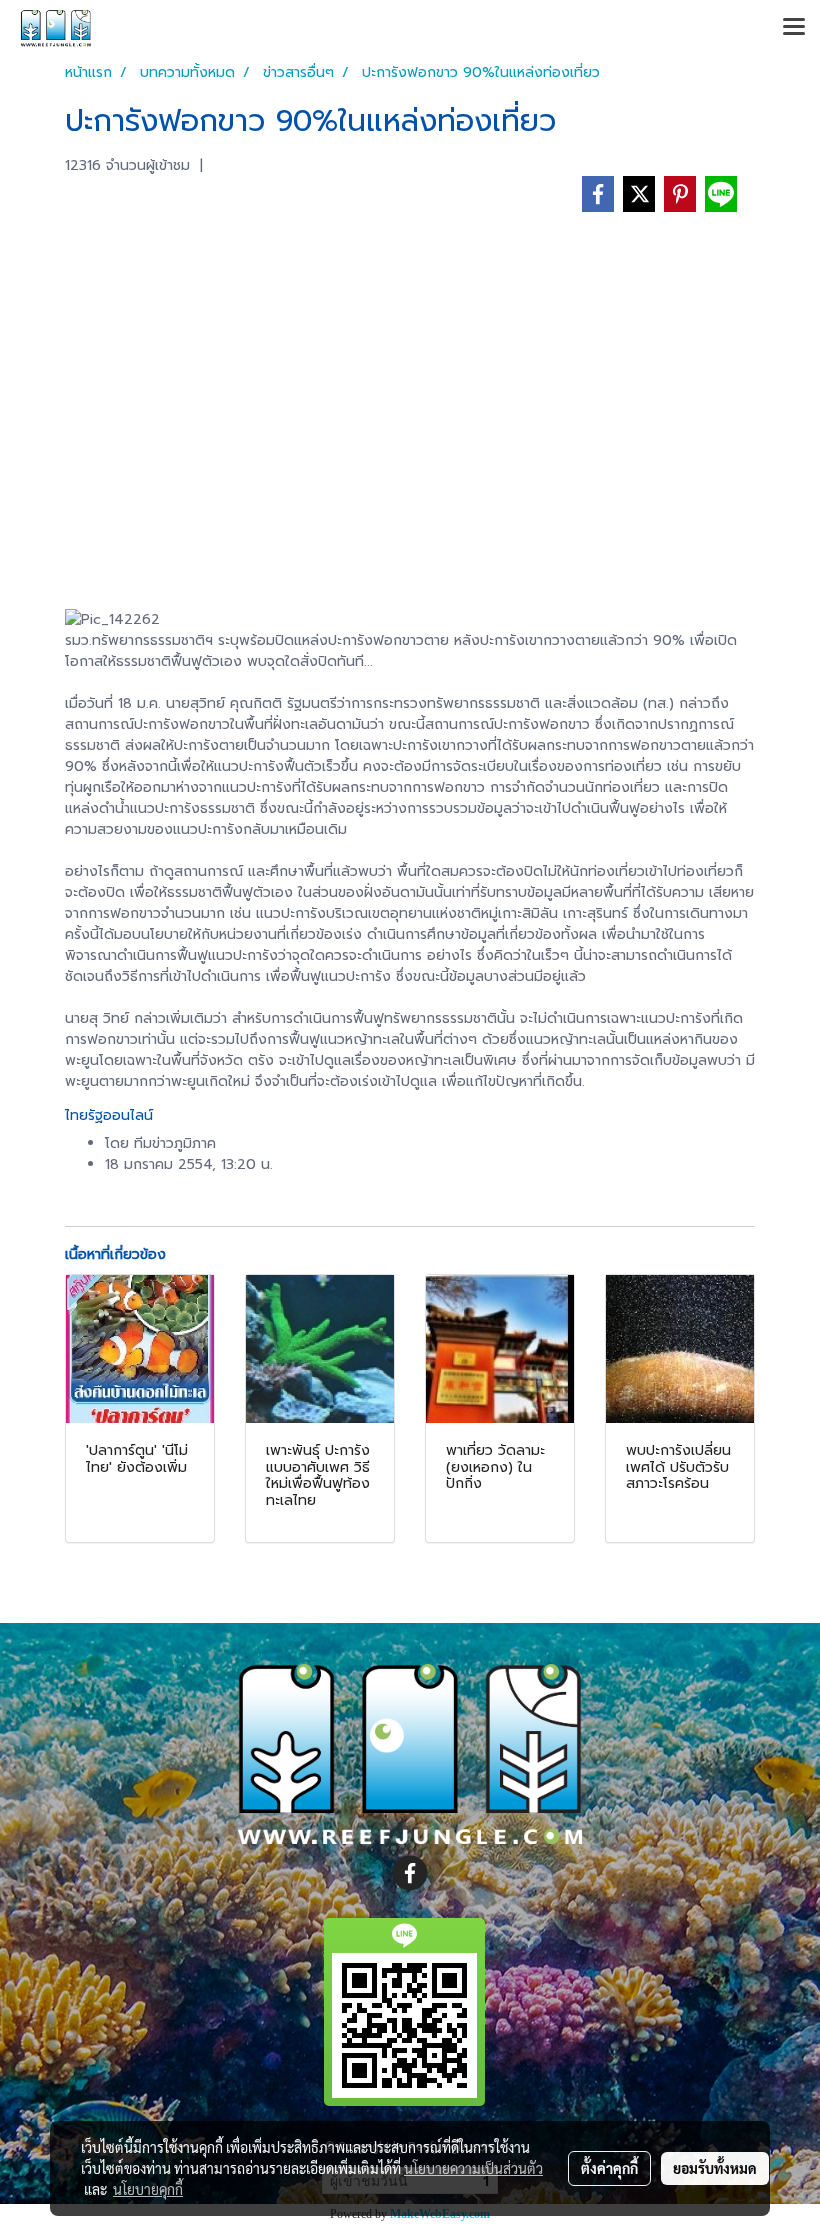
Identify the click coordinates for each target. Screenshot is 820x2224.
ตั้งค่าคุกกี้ (609, 2168)
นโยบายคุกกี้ (148, 2189)
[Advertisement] (410, 394)
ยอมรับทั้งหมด (715, 2168)
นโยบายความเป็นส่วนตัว (473, 2168)
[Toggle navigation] (794, 28)
